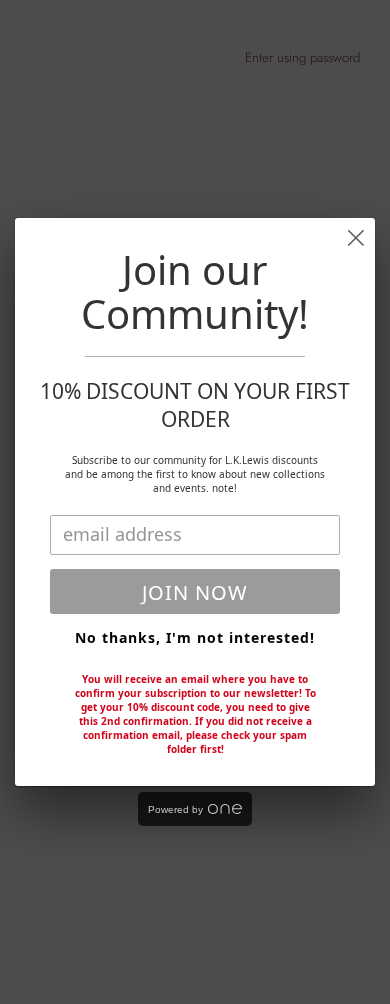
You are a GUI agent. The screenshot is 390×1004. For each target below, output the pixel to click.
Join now (195, 592)
